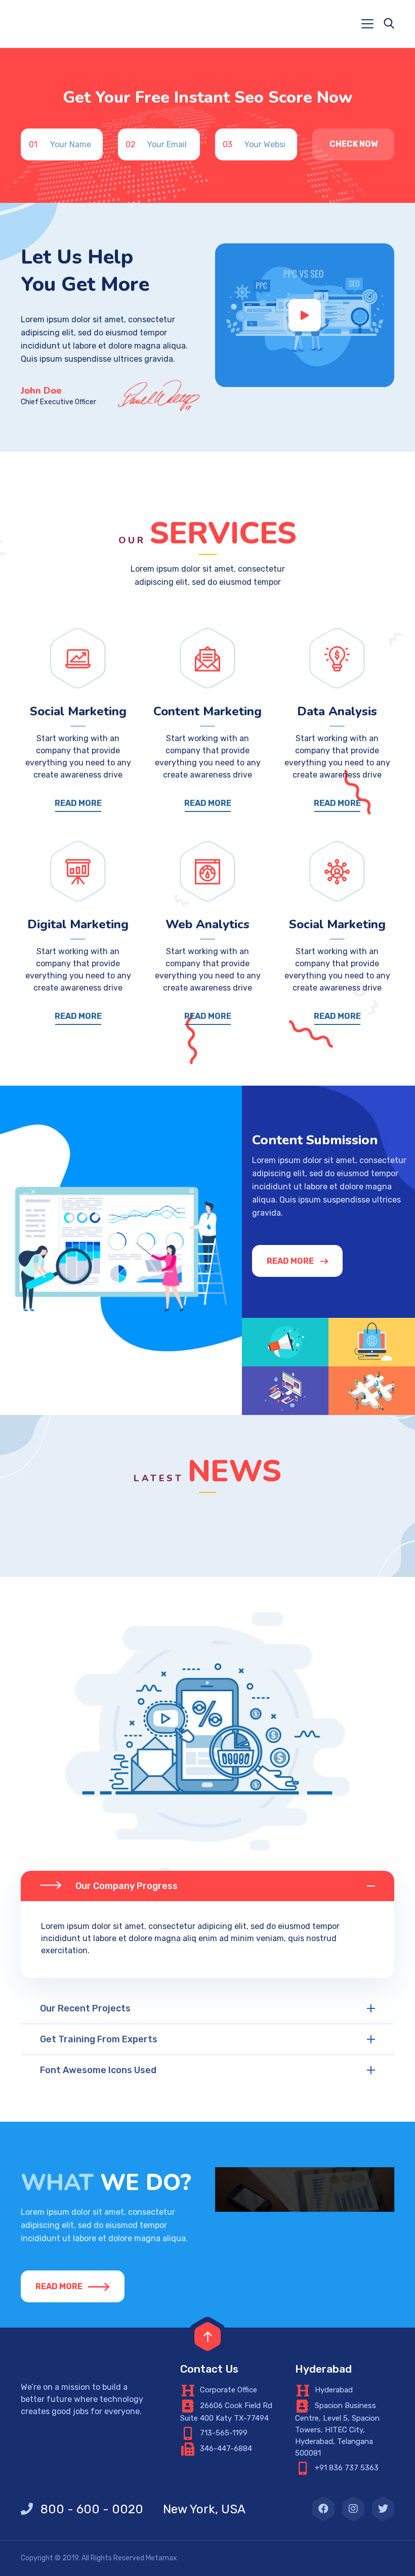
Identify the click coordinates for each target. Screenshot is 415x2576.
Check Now (354, 144)
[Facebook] (323, 2509)
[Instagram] (353, 2509)
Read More (78, 803)
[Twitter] (383, 2509)
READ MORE (290, 1261)
